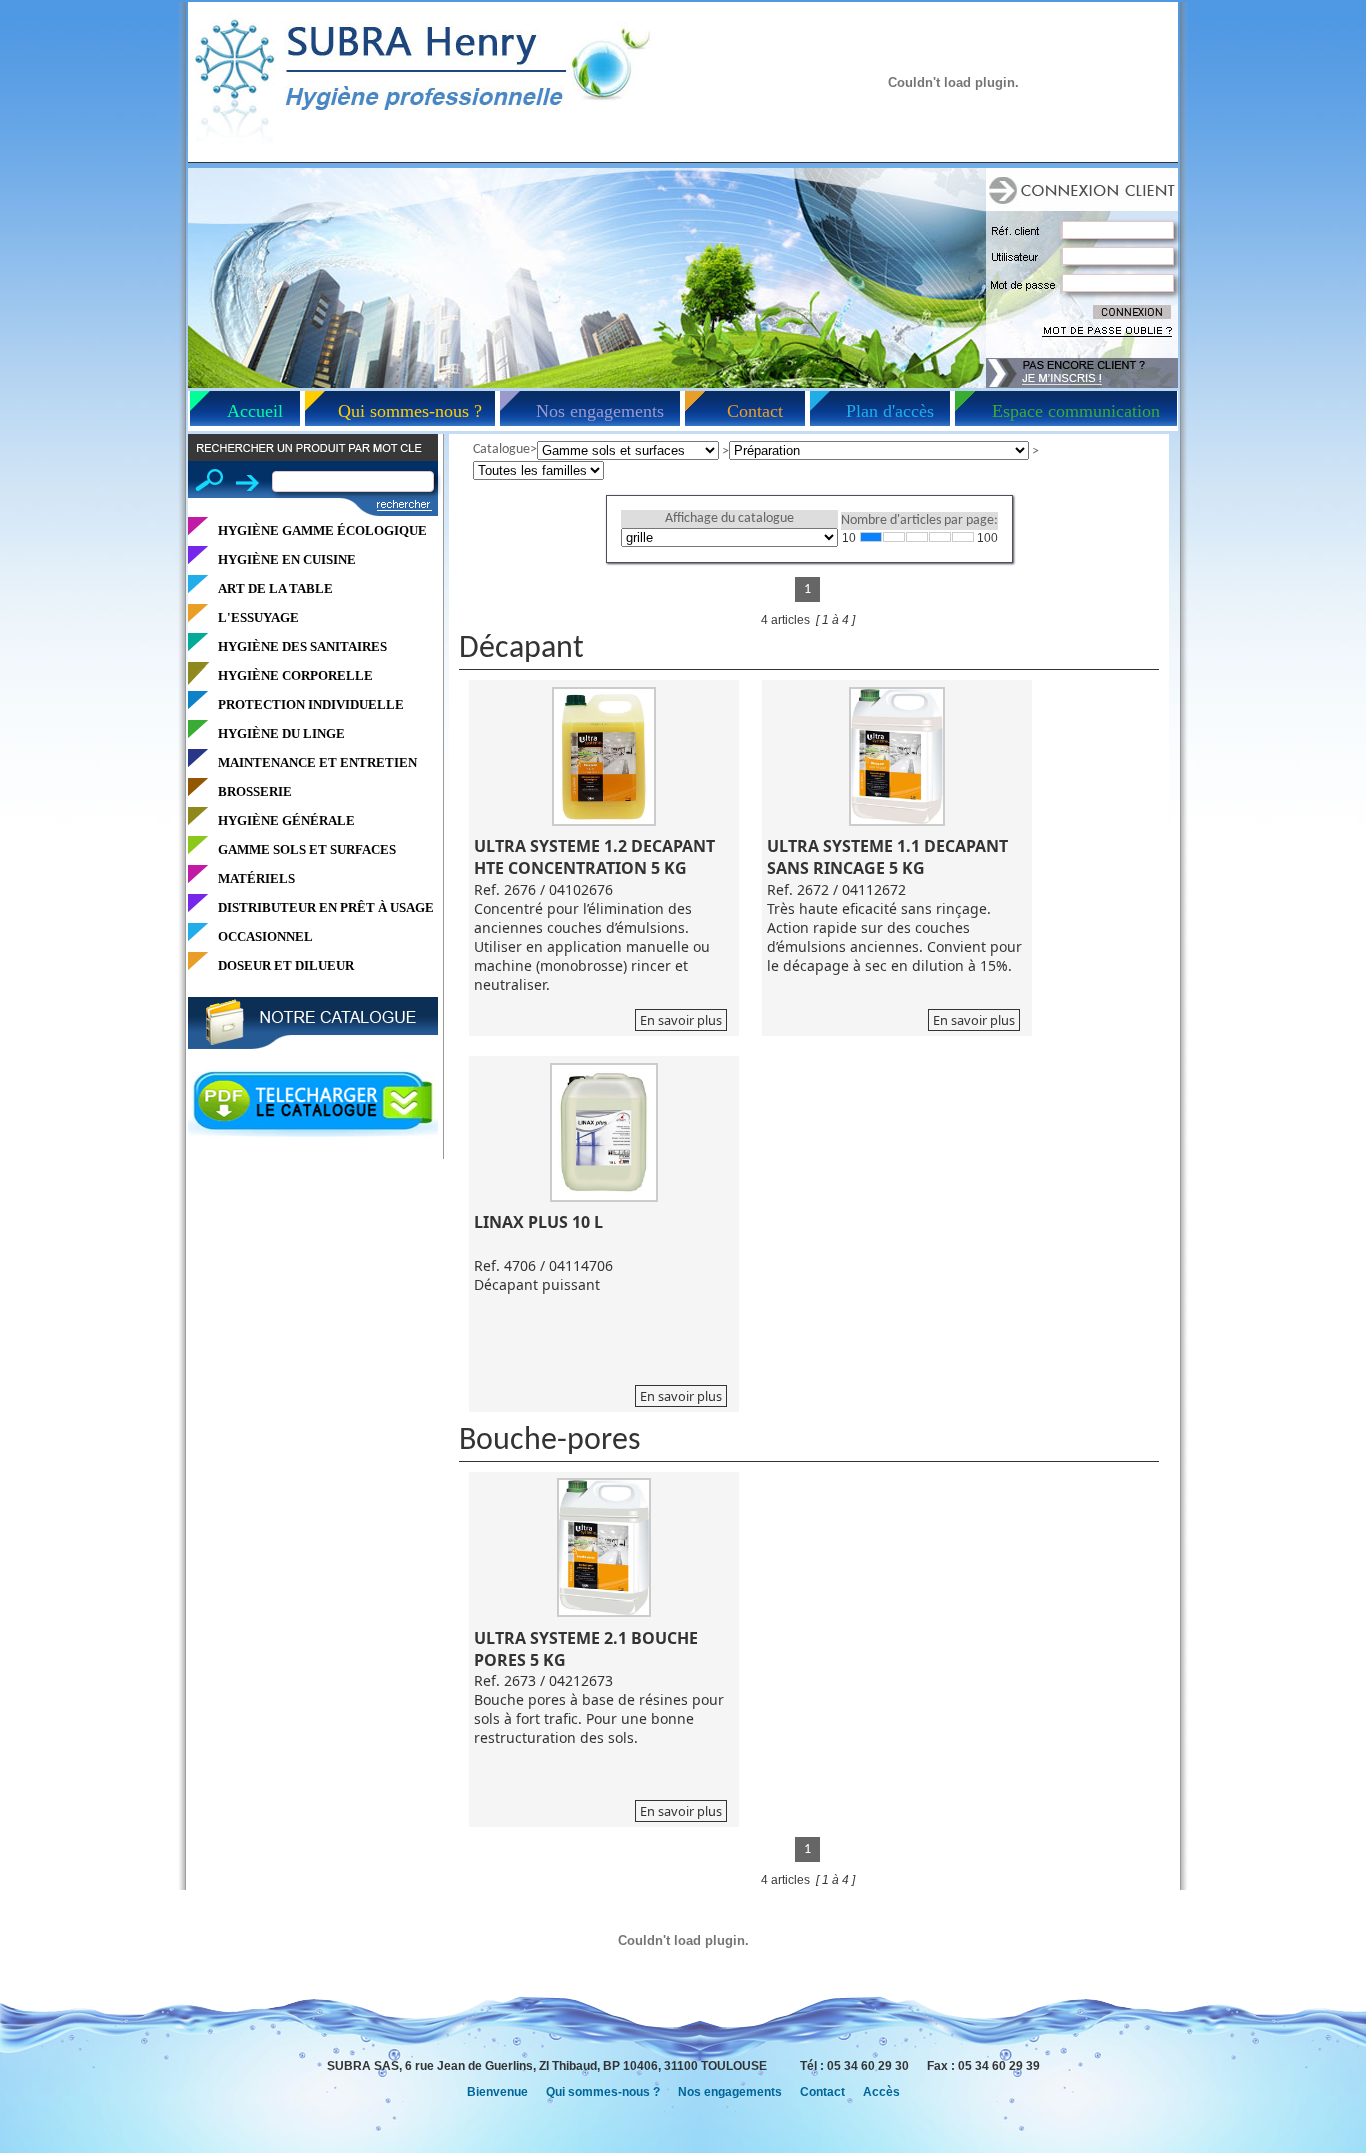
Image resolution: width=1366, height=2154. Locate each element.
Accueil (255, 411)
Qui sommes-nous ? (410, 411)
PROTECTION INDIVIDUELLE (311, 704)
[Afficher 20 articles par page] (894, 537)
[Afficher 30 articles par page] (917, 537)
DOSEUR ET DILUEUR (286, 965)
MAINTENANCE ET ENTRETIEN (317, 762)
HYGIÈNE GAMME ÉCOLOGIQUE (322, 530)
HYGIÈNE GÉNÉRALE (286, 820)
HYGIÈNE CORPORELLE (295, 675)
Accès (881, 2092)
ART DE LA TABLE (275, 588)
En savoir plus (681, 1020)
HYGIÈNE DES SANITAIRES (302, 646)
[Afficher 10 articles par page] (871, 537)
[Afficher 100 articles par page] (963, 537)
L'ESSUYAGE (258, 617)
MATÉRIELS (256, 878)
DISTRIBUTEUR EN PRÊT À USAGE (326, 907)
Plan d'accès (890, 411)
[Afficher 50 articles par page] (940, 537)
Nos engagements (600, 411)
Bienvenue (497, 2092)
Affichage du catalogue (729, 518)
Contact (755, 411)
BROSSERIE (255, 791)
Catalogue (501, 449)
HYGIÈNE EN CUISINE (287, 559)
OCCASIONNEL (265, 936)
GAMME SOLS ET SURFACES (307, 849)
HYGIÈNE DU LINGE (281, 733)
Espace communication (1076, 411)
